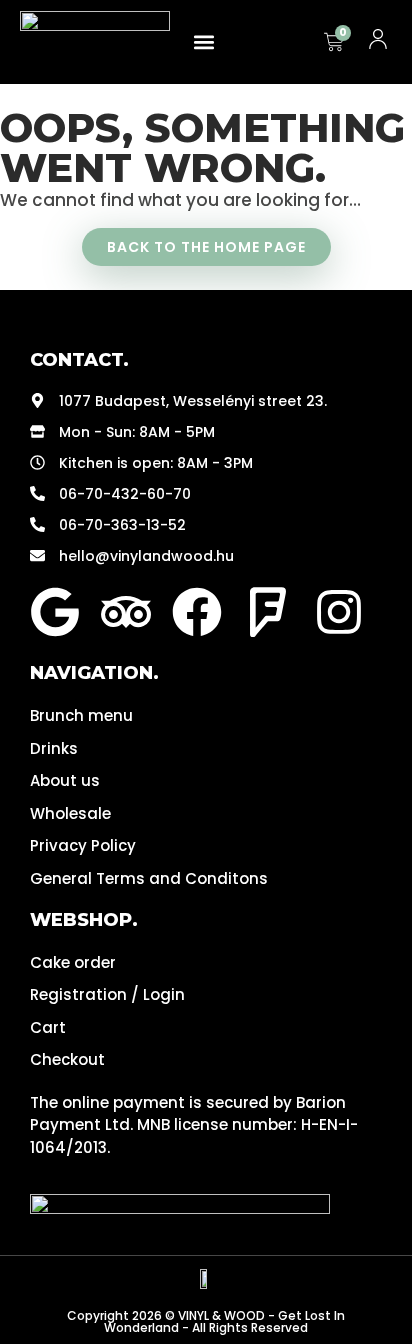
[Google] (55, 612)
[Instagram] (339, 612)
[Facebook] (197, 612)
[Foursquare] (268, 612)
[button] (204, 42)
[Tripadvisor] (126, 612)
